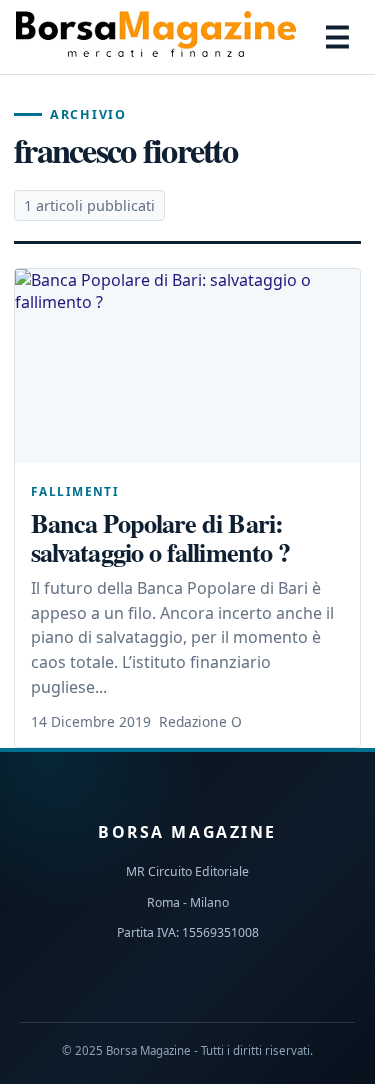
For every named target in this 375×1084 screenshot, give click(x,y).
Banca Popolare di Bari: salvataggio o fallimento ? (160, 537)
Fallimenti (75, 491)
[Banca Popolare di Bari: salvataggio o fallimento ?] (187, 366)
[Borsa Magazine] (156, 37)
